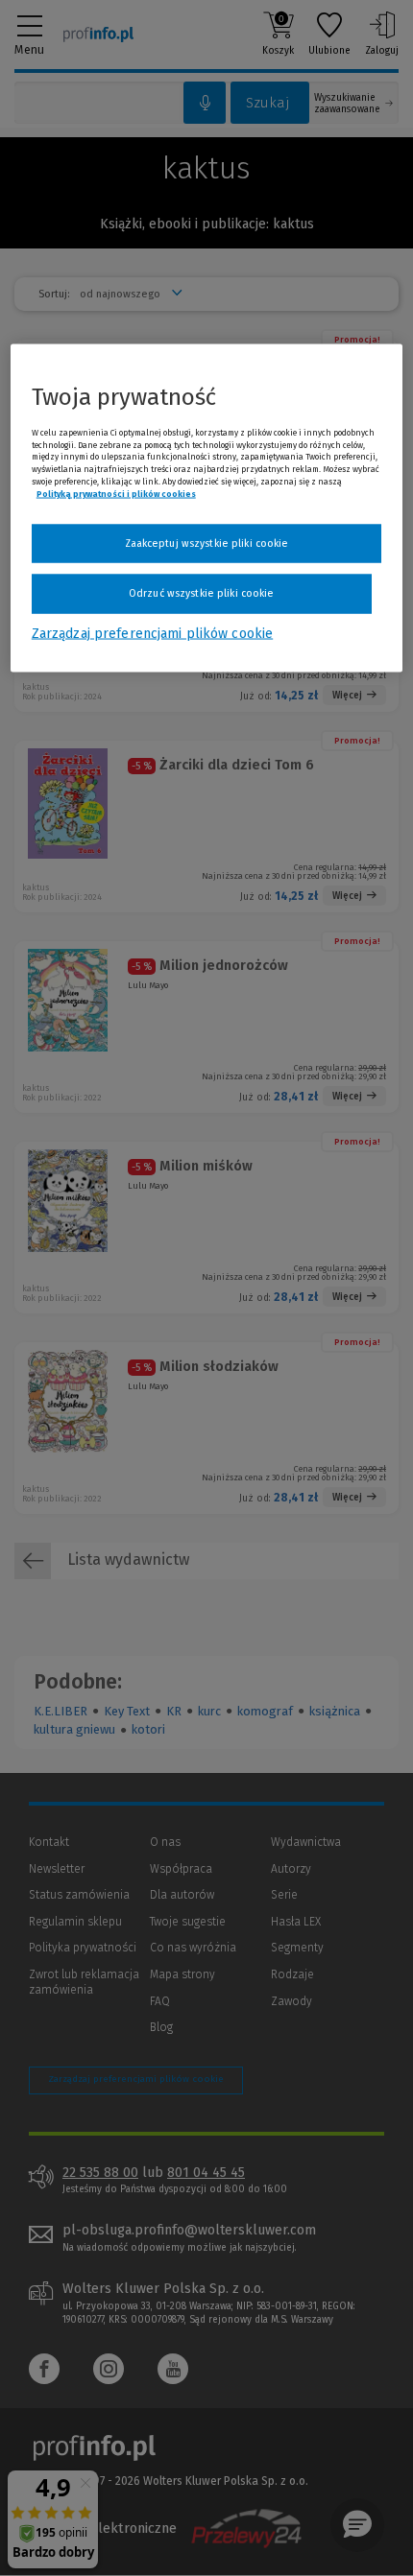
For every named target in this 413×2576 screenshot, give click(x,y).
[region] (207, 508)
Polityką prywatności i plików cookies (116, 493)
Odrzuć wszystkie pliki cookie (201, 593)
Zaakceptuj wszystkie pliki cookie (207, 543)
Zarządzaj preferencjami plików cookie (152, 633)
